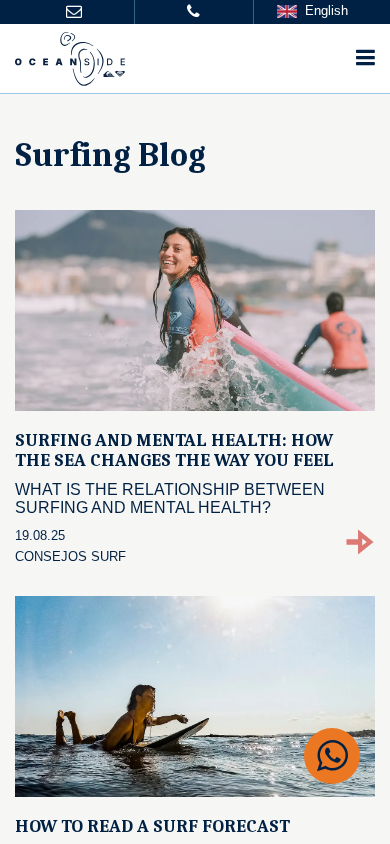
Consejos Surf (70, 556)
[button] (74, 12)
